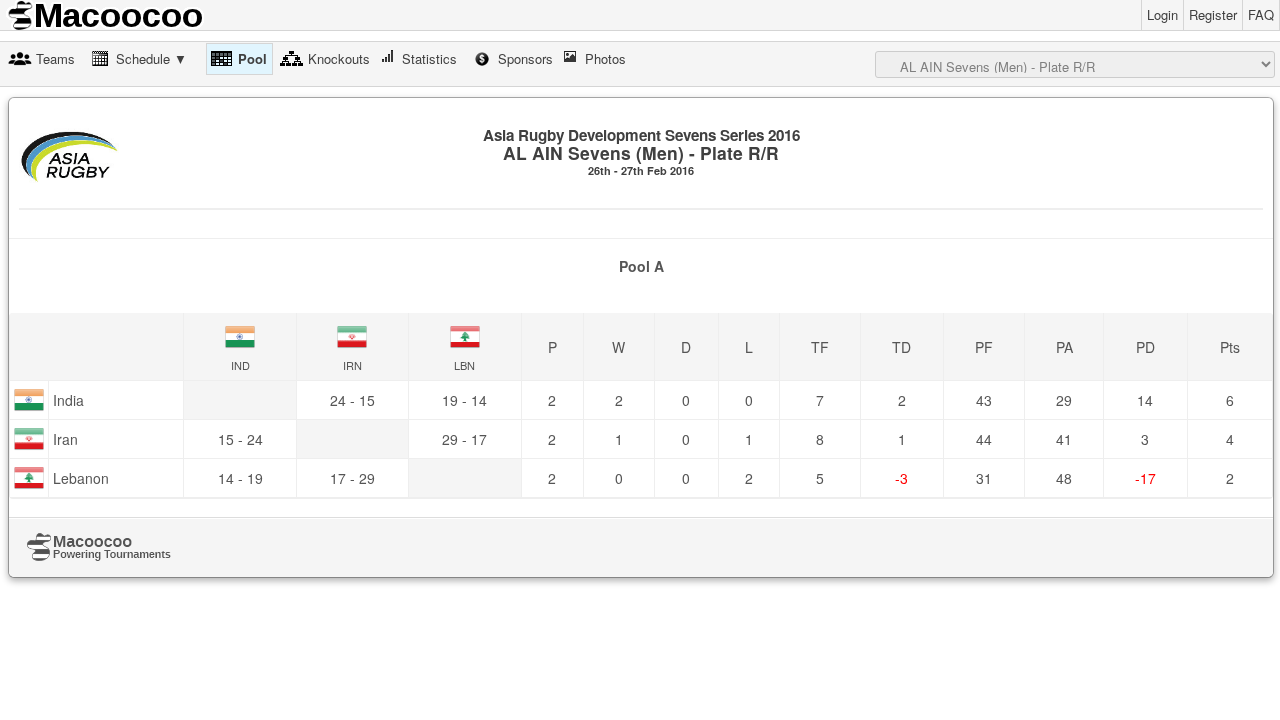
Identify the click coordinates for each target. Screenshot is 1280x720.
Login (1162, 14)
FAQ (1261, 14)
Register (1213, 14)
